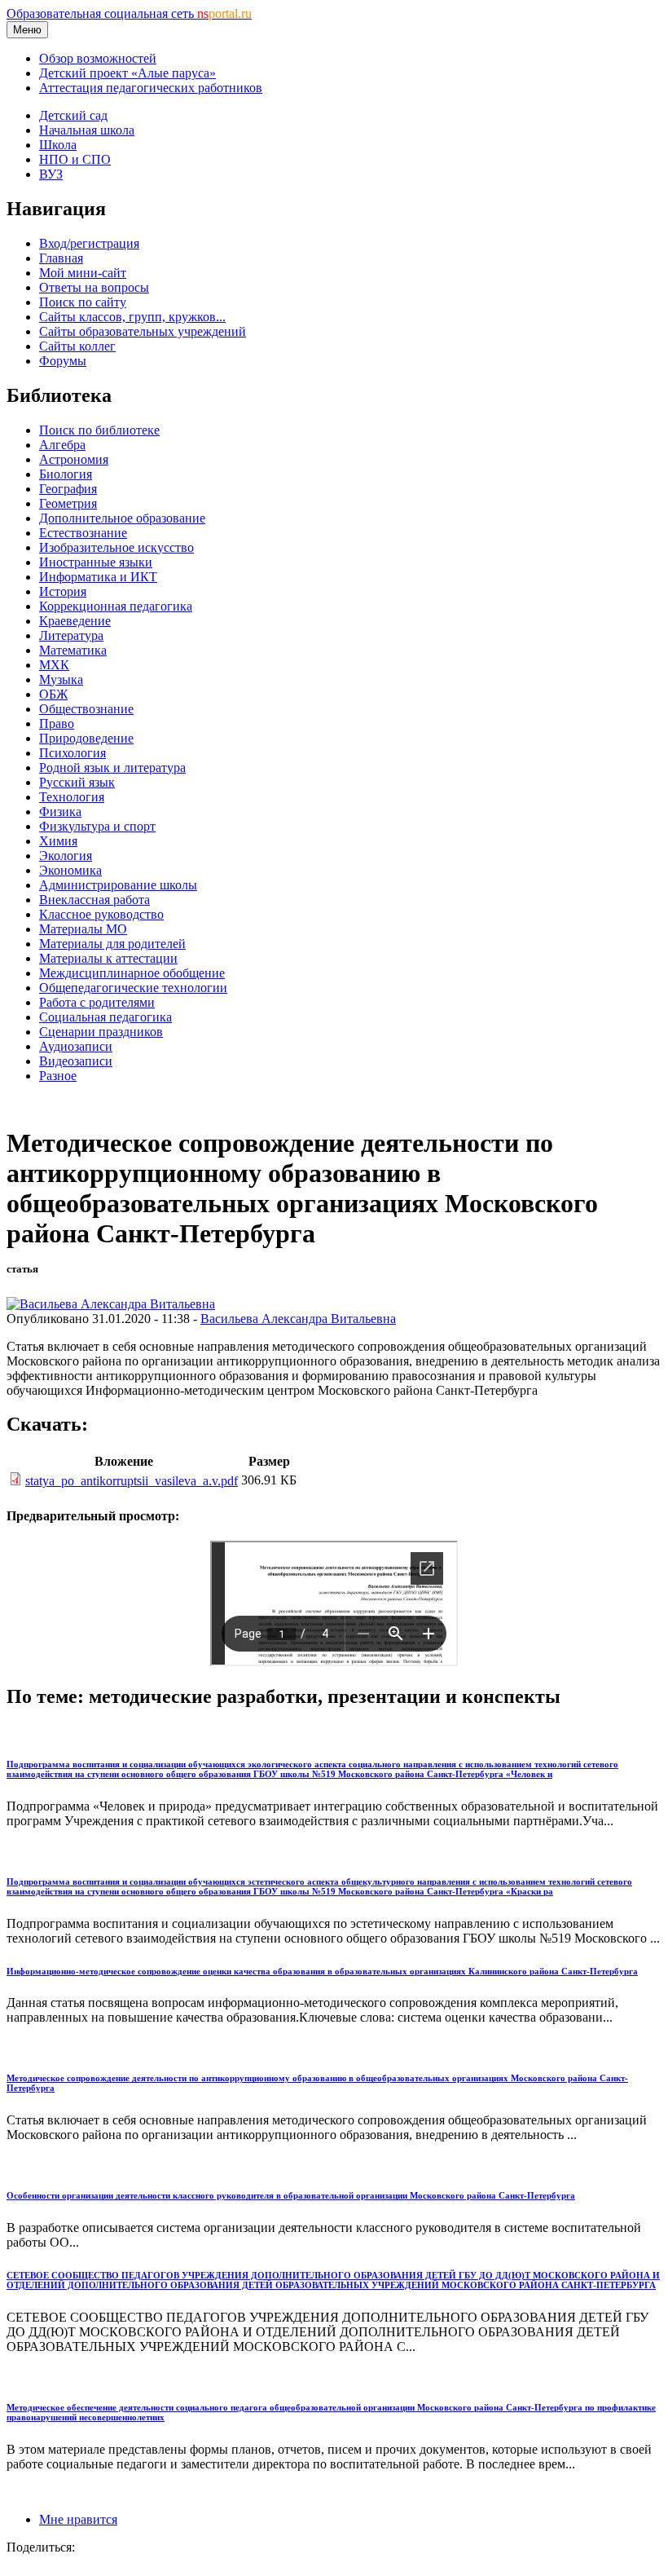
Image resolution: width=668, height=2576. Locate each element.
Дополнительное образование (122, 518)
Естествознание (83, 533)
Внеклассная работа (94, 900)
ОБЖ (53, 694)
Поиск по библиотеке (99, 430)
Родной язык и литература (112, 768)
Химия (58, 841)
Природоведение (86, 738)
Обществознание (86, 709)
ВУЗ (51, 174)
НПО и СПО (75, 159)
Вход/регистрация (89, 243)
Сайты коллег (77, 346)
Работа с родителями (97, 1002)
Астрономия (74, 459)
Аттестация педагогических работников (151, 88)
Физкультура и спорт (97, 826)
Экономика (70, 870)
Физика (60, 812)
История (63, 591)
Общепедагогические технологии (133, 988)
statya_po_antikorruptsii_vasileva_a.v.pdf (132, 1481)
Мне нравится (78, 2519)
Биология (66, 474)
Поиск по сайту (83, 302)
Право (57, 723)
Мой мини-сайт (83, 273)
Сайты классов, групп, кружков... (132, 317)
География (68, 489)
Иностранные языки (96, 562)
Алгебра (62, 445)
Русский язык (77, 782)
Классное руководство (101, 914)
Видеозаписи (76, 1061)
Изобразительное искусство (116, 547)
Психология (73, 753)
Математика (73, 650)
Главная (61, 258)
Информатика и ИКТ (98, 577)
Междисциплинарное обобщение (132, 973)
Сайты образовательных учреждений (143, 331)
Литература (71, 635)
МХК (54, 665)
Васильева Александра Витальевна (298, 1319)
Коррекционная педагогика (116, 606)
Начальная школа (87, 130)
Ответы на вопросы (94, 287)
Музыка (61, 679)
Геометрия (68, 503)
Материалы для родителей (112, 944)
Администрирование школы (118, 885)
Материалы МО (83, 929)
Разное (58, 1076)
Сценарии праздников (101, 1032)
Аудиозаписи (76, 1046)
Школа (58, 145)
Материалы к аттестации (108, 958)
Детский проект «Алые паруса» (127, 73)
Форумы (63, 361)
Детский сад (73, 115)
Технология (72, 797)
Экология (66, 856)
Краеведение (75, 621)
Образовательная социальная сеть (129, 13)
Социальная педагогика (105, 1017)
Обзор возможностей (98, 58)
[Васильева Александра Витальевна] (111, 1304)
